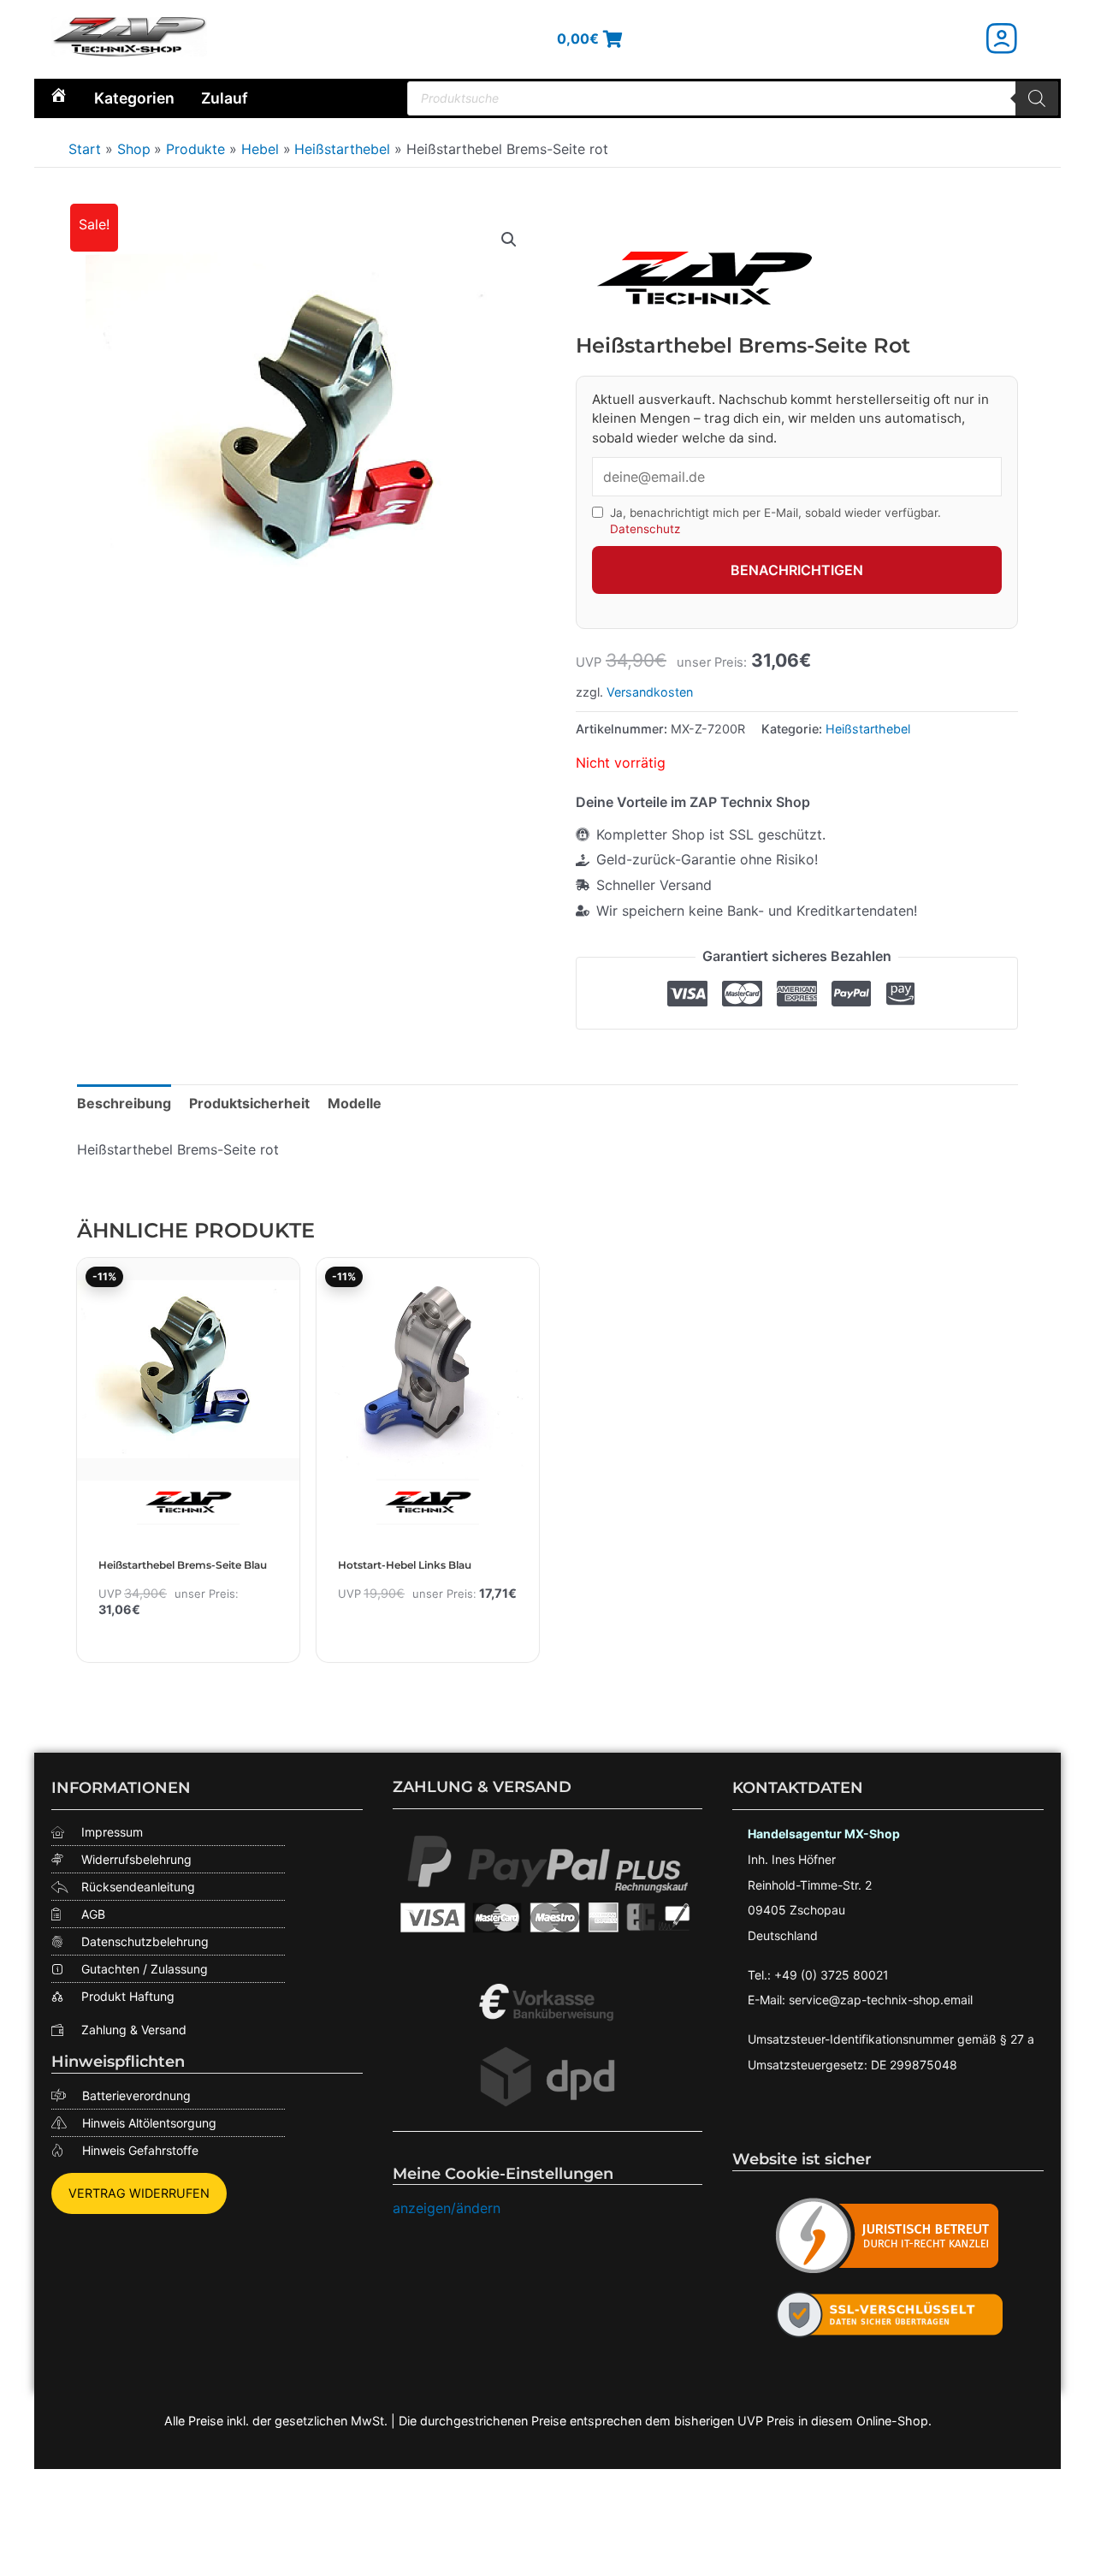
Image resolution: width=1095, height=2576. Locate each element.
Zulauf (225, 98)
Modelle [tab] (355, 1103)
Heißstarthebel (868, 729)
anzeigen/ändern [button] (447, 2208)
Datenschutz (645, 529)
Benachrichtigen (797, 570)
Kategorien (134, 98)
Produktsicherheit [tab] (249, 1103)
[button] (509, 240)
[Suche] (1037, 98)
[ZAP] (704, 278)
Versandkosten (650, 692)
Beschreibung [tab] (124, 1103)
